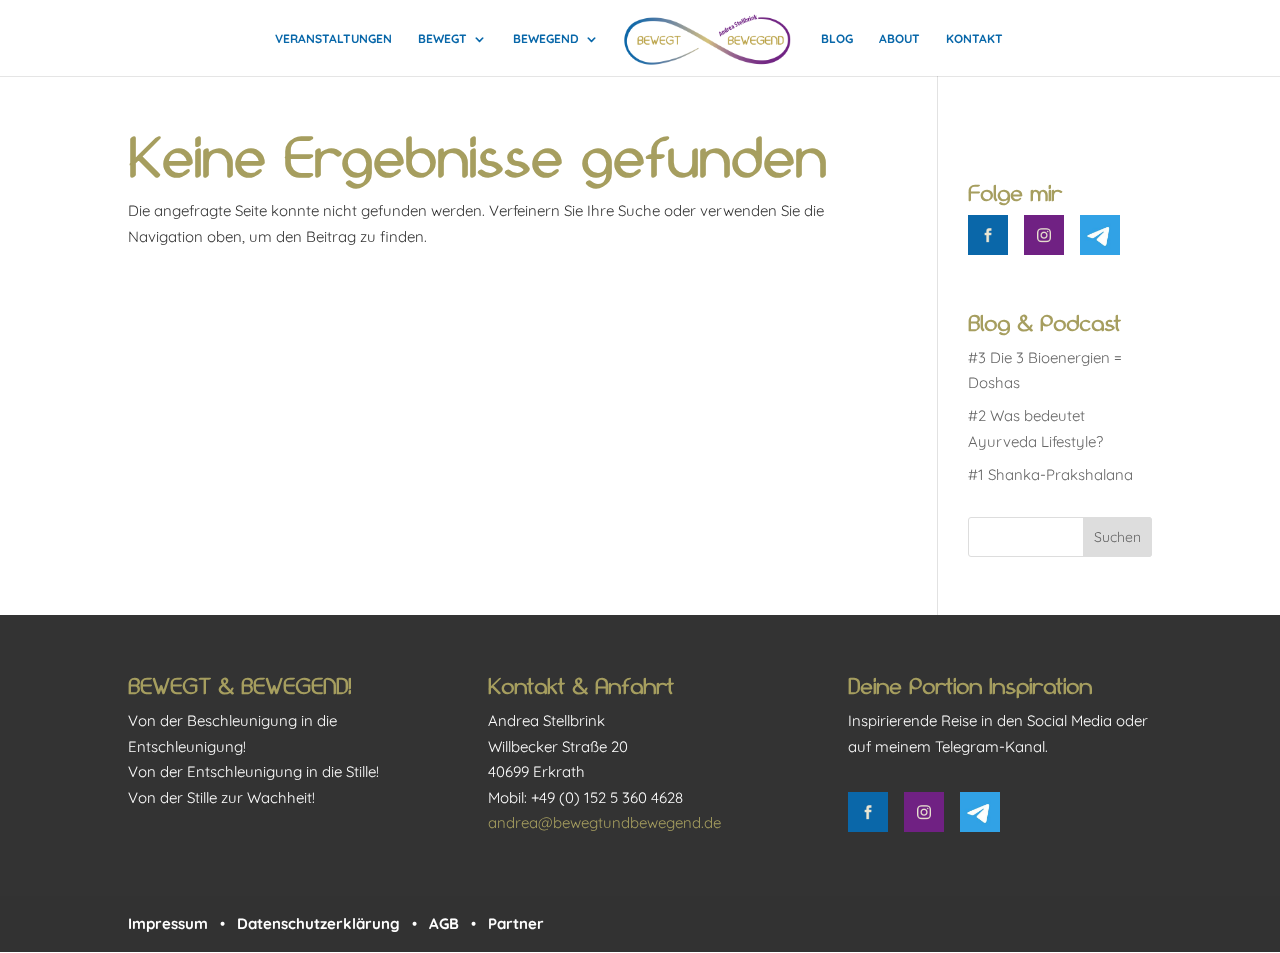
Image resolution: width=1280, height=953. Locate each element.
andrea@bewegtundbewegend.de (604, 822)
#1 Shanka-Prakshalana (1050, 474)
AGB (444, 923)
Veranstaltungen (333, 39)
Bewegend (546, 39)
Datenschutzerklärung (318, 923)
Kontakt (974, 39)
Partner (516, 923)
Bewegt (442, 39)
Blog (837, 39)
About (899, 39)
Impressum (168, 923)
